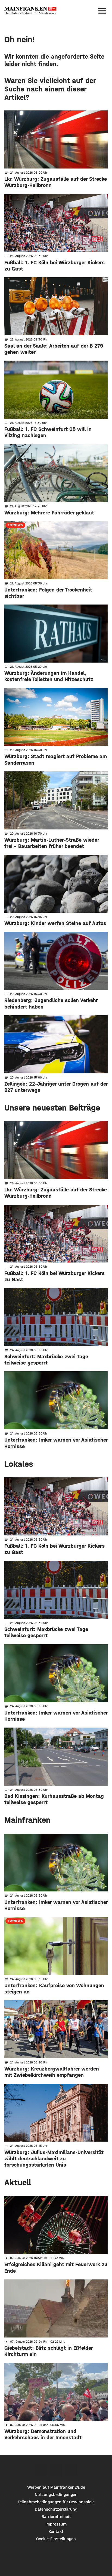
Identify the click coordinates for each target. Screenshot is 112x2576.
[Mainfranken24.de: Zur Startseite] (30, 11)
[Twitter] (56, 2470)
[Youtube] (72, 2470)
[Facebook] (41, 2470)
